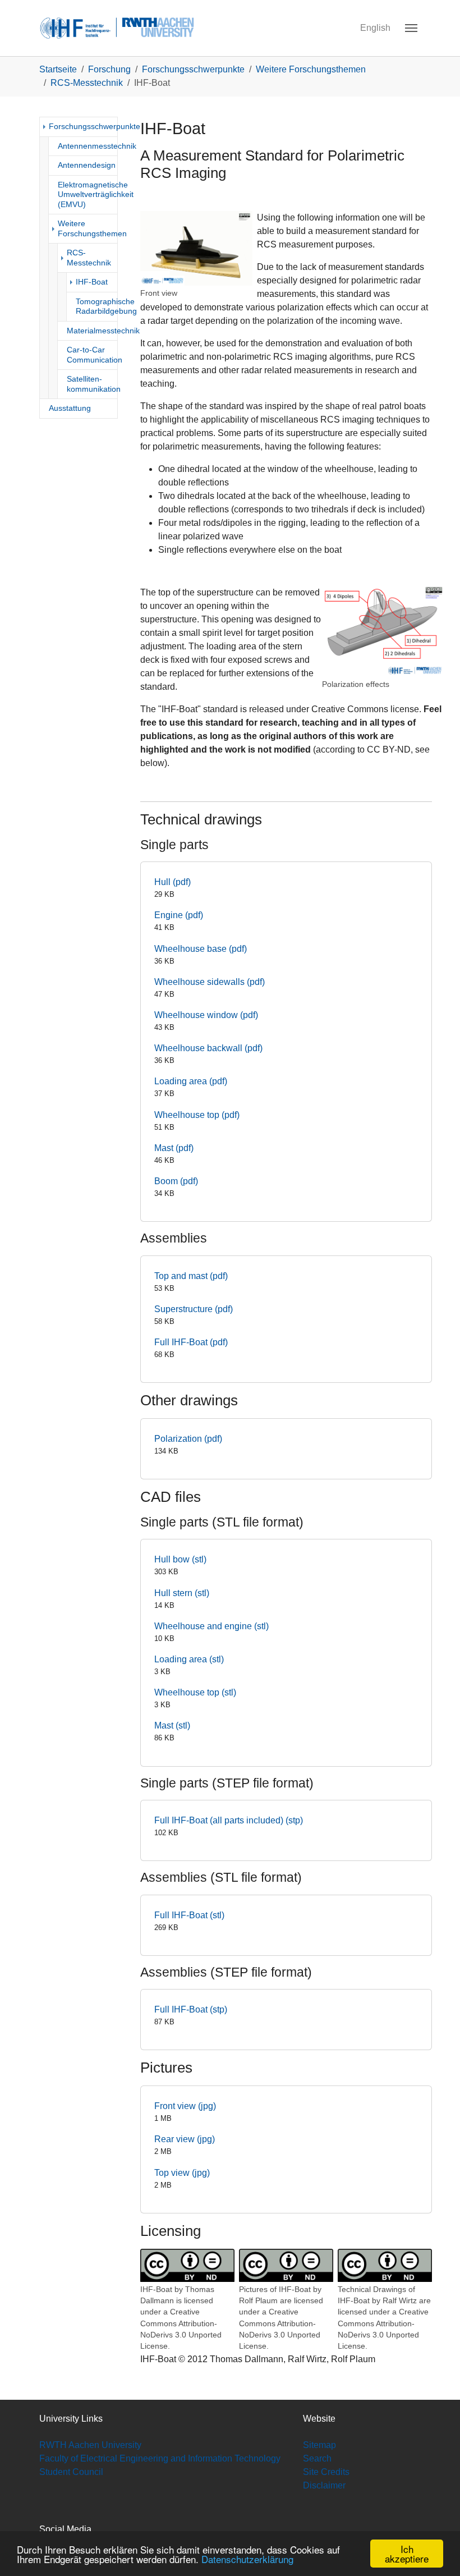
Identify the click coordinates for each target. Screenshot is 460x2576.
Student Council (71, 2472)
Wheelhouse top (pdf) (197, 1115)
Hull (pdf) (173, 882)
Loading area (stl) (189, 1659)
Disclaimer (324, 2485)
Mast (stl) (172, 1725)
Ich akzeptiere (407, 2554)
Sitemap (319, 2445)
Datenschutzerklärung (247, 2559)
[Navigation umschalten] (411, 28)
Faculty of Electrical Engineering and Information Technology (160, 2458)
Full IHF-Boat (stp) (191, 2009)
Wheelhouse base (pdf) (201, 949)
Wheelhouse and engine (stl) (211, 1626)
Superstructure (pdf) (194, 1309)
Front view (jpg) (185, 2106)
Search (317, 2458)
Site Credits (326, 2472)
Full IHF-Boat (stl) (189, 1915)
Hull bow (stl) (180, 1559)
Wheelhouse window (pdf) (206, 1015)
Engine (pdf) (179, 915)
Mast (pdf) (174, 1148)
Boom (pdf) (176, 1181)
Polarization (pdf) (188, 1439)
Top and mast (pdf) (191, 1276)
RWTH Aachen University (90, 2445)
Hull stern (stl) (182, 1593)
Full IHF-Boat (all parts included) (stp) (229, 1820)
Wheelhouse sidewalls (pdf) (210, 982)
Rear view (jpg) (185, 2139)
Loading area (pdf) (191, 1081)
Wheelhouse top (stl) (195, 1692)
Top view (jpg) (182, 2173)
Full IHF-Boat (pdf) (191, 1342)
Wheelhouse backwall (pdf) (208, 1048)
